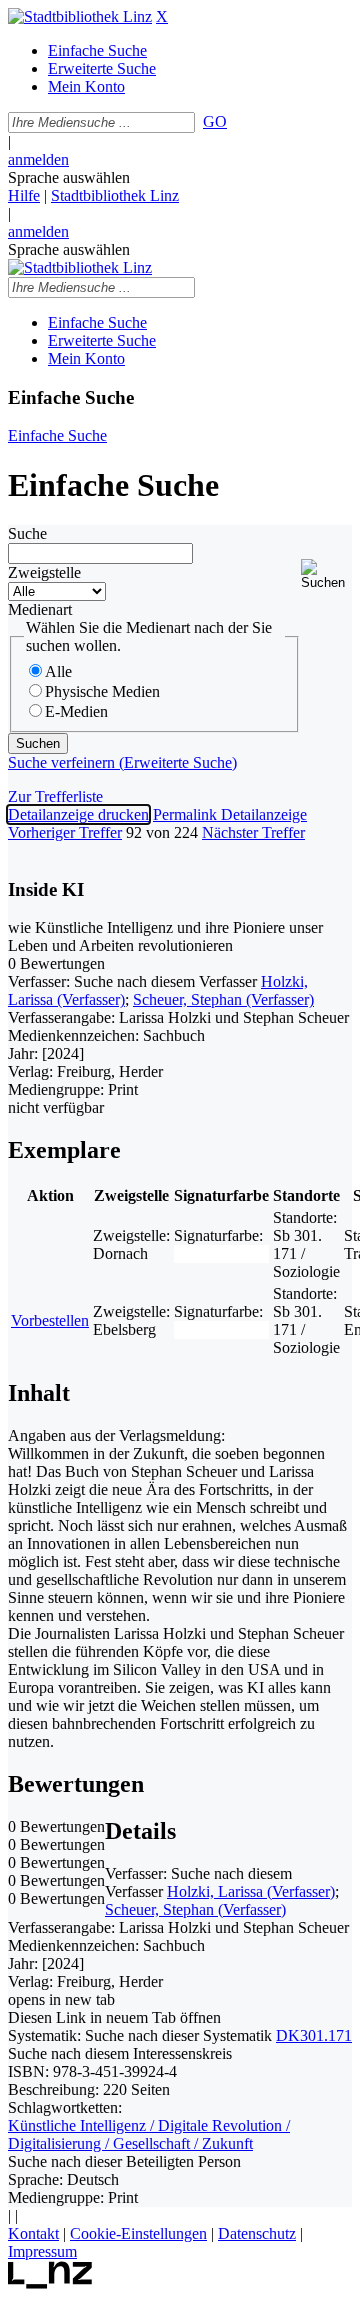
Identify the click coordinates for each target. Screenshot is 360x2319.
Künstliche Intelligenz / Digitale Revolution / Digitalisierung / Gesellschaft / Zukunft (149, 2134)
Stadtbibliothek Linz (115, 195)
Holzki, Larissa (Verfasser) (251, 1891)
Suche (27, 533)
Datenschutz (257, 2233)
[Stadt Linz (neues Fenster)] (50, 2283)
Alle (58, 671)
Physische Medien (102, 691)
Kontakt (33, 2233)
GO (215, 121)
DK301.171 (314, 2035)
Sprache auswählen (69, 177)
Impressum (42, 2251)
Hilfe (24, 195)
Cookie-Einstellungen (138, 2233)
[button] (326, 574)
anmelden (38, 159)
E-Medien (76, 711)
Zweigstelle (44, 572)
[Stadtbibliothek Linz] (80, 16)
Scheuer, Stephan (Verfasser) (223, 999)
